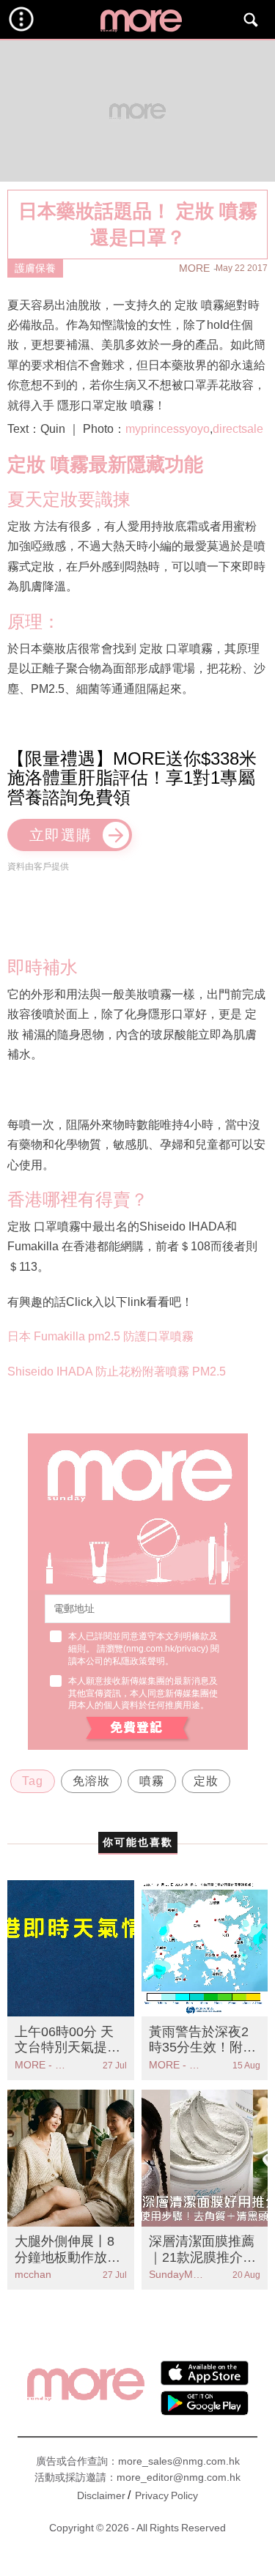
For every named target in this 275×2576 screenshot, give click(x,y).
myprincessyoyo (168, 429)
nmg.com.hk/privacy (166, 1649)
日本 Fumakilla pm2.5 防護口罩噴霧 (100, 1336)
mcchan (33, 2274)
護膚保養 (35, 268)
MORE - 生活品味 (43, 2065)
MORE (194, 268)
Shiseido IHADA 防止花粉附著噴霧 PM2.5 (117, 1371)
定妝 (206, 1781)
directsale (238, 429)
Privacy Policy (166, 2495)
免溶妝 (91, 1781)
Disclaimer (101, 2495)
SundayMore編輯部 (177, 2274)
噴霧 (152, 1781)
